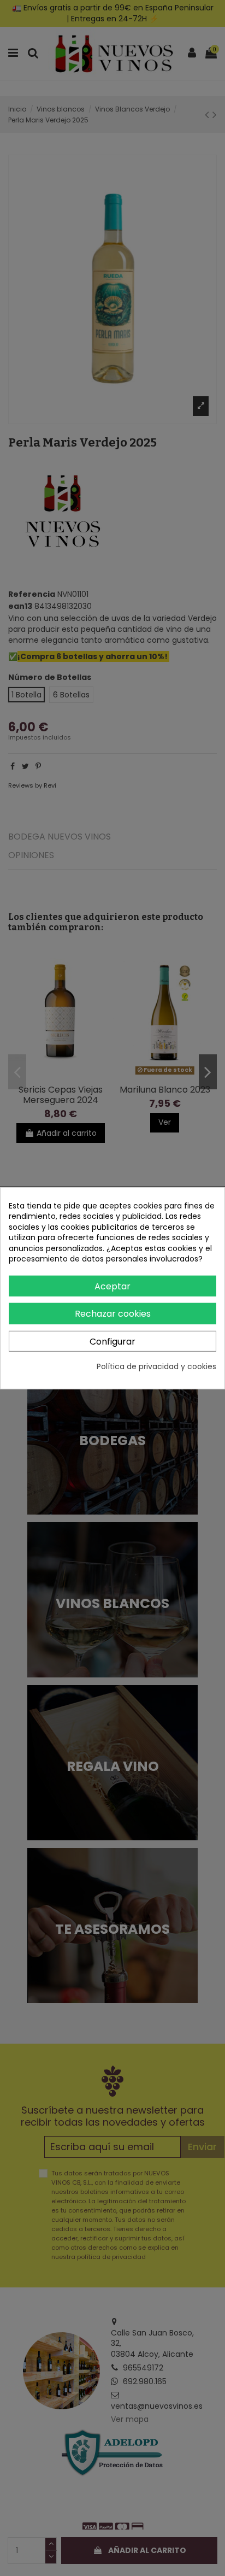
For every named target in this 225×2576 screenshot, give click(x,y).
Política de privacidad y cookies (156, 1367)
